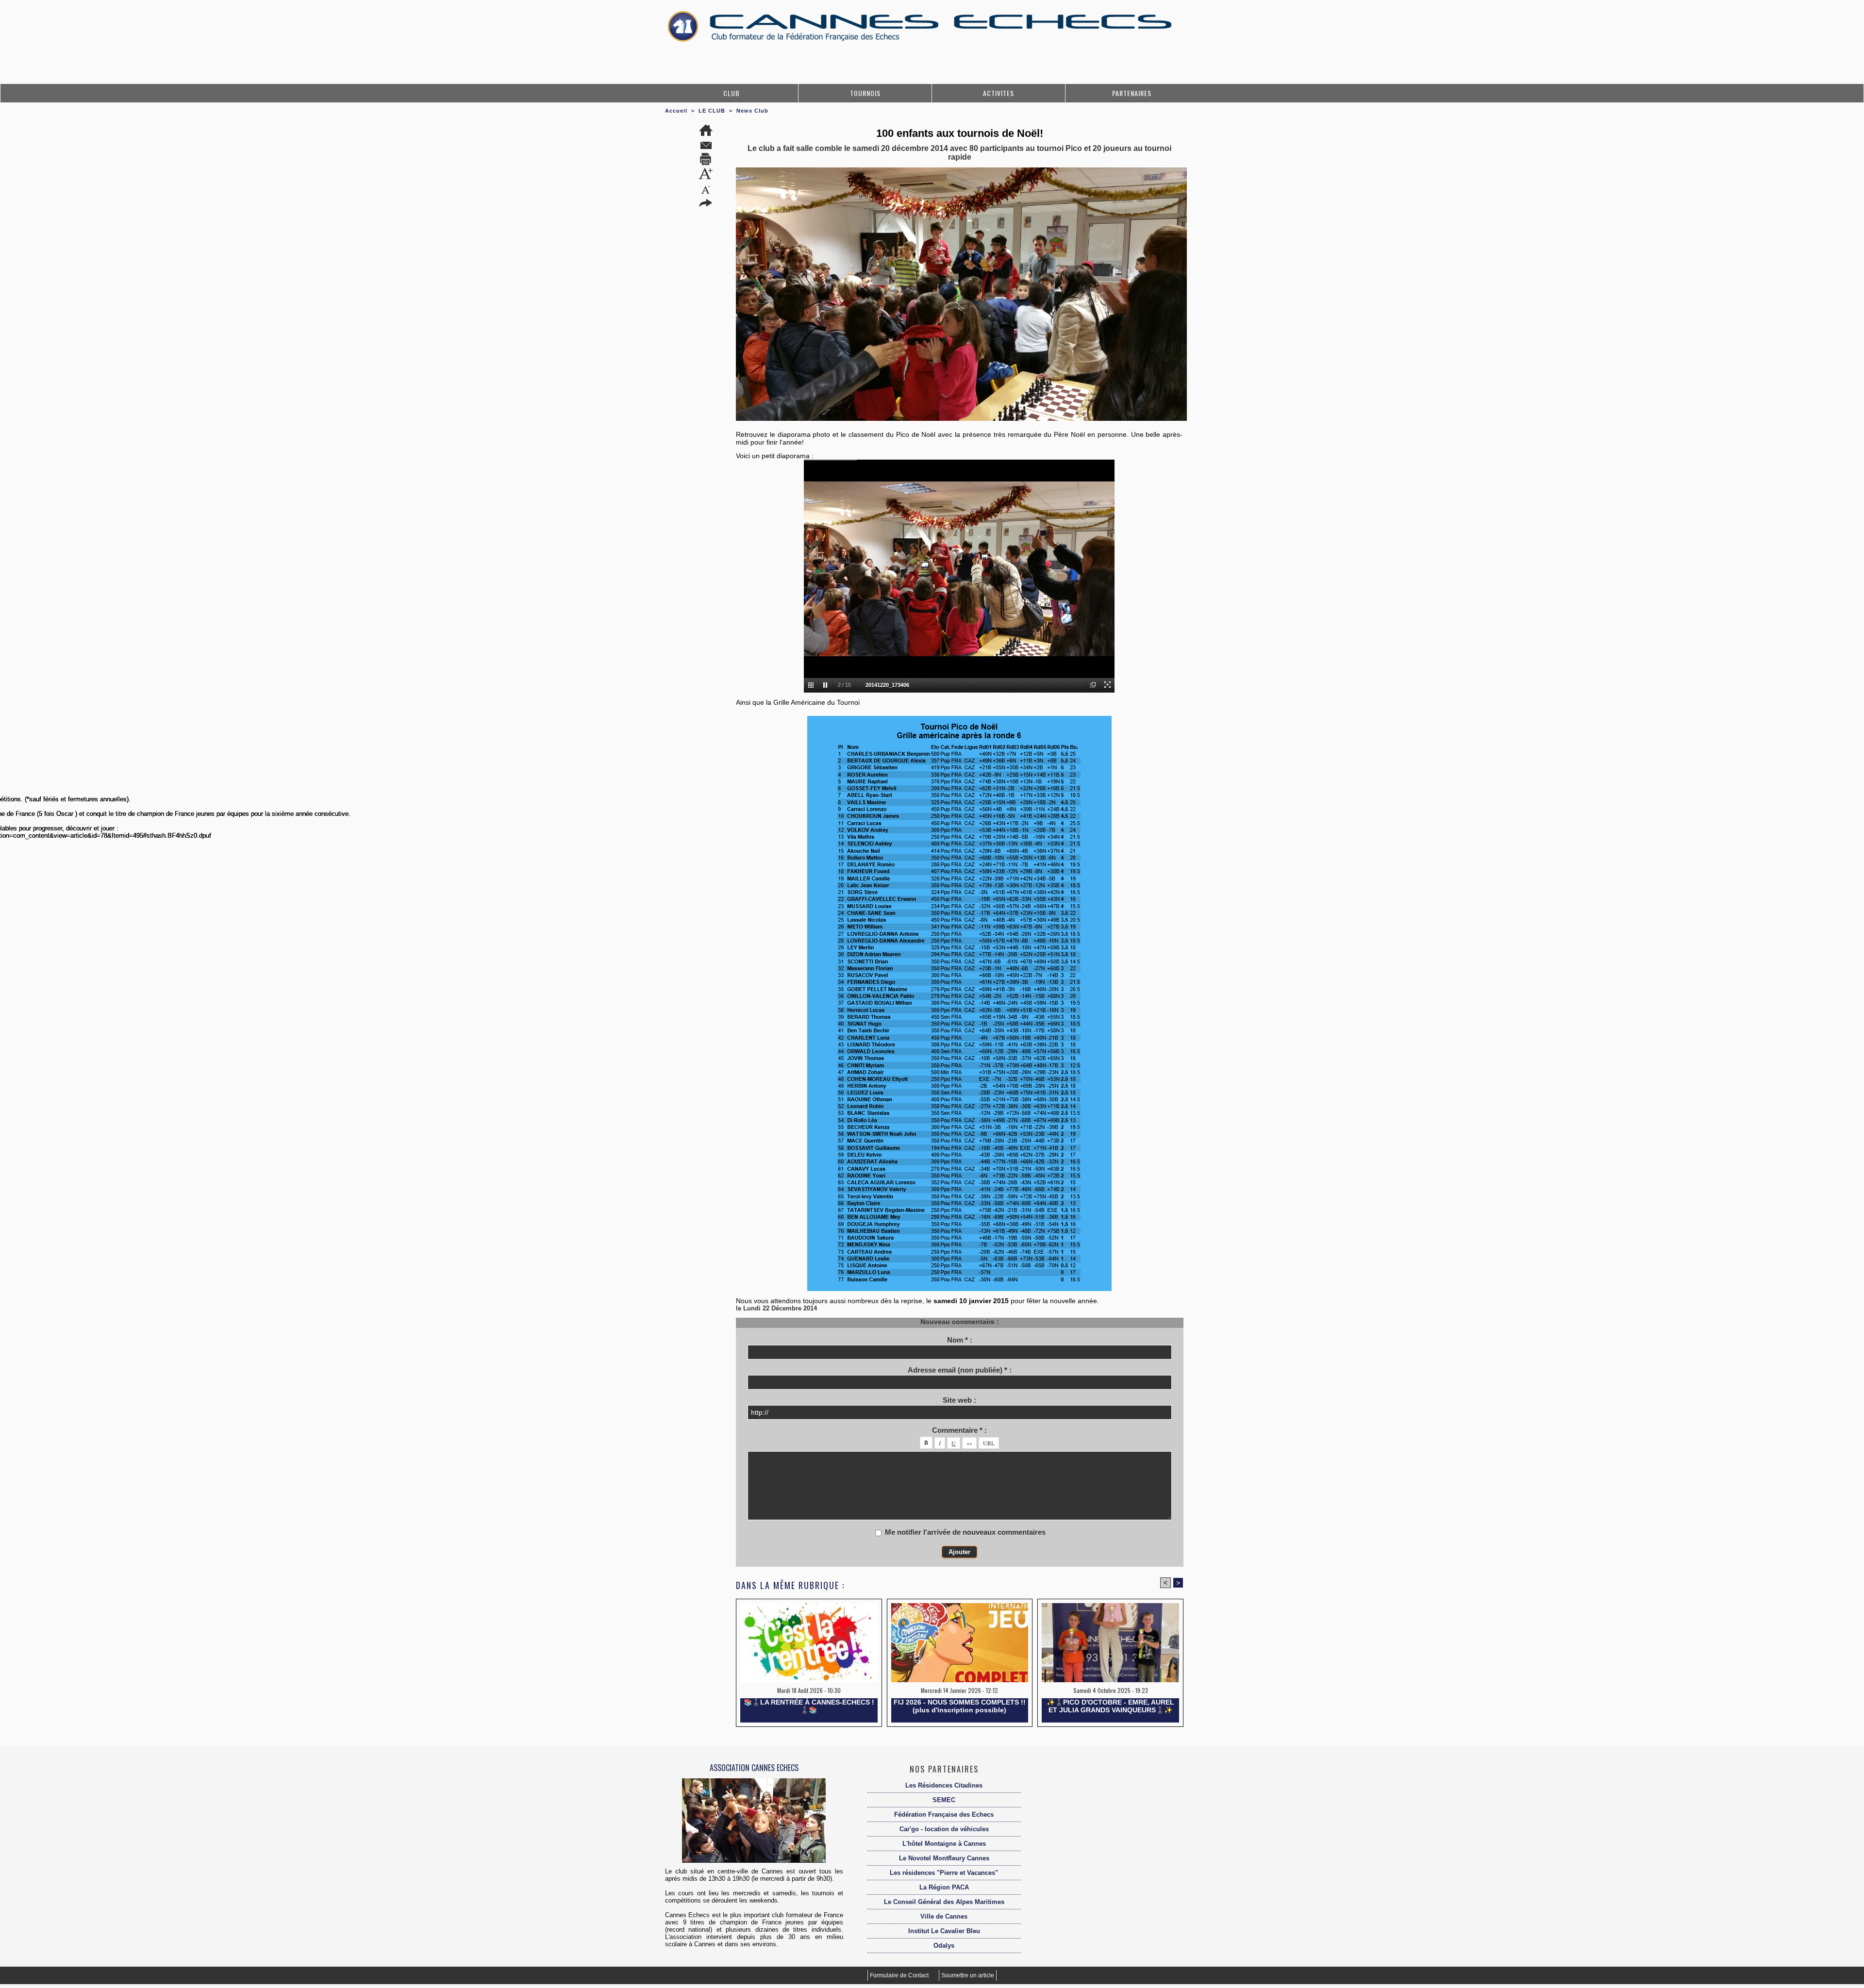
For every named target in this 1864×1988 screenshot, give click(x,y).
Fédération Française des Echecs (944, 1814)
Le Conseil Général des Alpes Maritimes (944, 1902)
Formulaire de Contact (900, 1975)
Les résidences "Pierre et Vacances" (944, 1873)
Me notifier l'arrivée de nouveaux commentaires (965, 1532)
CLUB (732, 93)
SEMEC (944, 1800)
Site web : (959, 1400)
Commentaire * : (959, 1430)
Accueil (676, 111)
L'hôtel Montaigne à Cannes (944, 1844)
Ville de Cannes (944, 1916)
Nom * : (960, 1340)
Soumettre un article (968, 1975)
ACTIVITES (999, 93)
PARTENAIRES (1132, 93)
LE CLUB (712, 111)
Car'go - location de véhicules (944, 1829)
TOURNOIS (865, 93)
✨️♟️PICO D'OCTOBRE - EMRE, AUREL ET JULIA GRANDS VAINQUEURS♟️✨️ (1110, 1706)
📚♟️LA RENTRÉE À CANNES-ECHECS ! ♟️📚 (809, 1706)
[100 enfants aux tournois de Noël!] (961, 170)
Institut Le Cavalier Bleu (944, 1931)
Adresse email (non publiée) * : (960, 1370)
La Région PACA (944, 1887)
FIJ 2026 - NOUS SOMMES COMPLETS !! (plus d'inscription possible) (960, 1706)
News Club (752, 111)
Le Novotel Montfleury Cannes (944, 1858)
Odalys (944, 1946)
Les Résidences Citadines (944, 1785)
